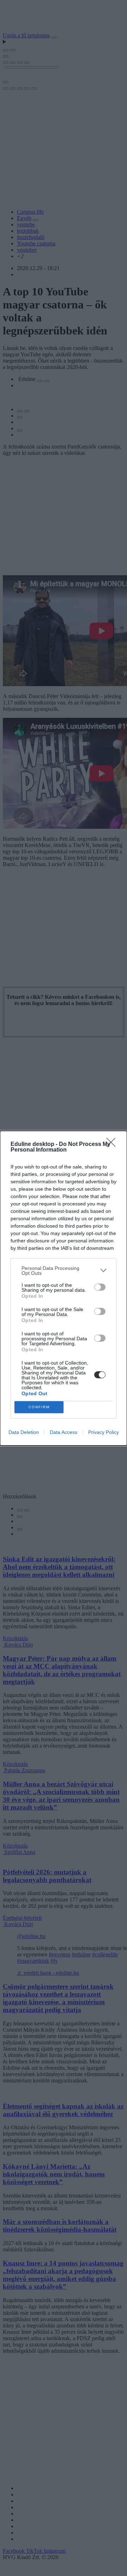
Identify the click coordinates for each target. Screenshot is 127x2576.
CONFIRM (39, 1407)
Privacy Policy (104, 1432)
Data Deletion (24, 1432)
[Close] (113, 1145)
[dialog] (64, 1288)
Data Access (64, 1432)
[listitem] (64, 1271)
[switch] (100, 1287)
